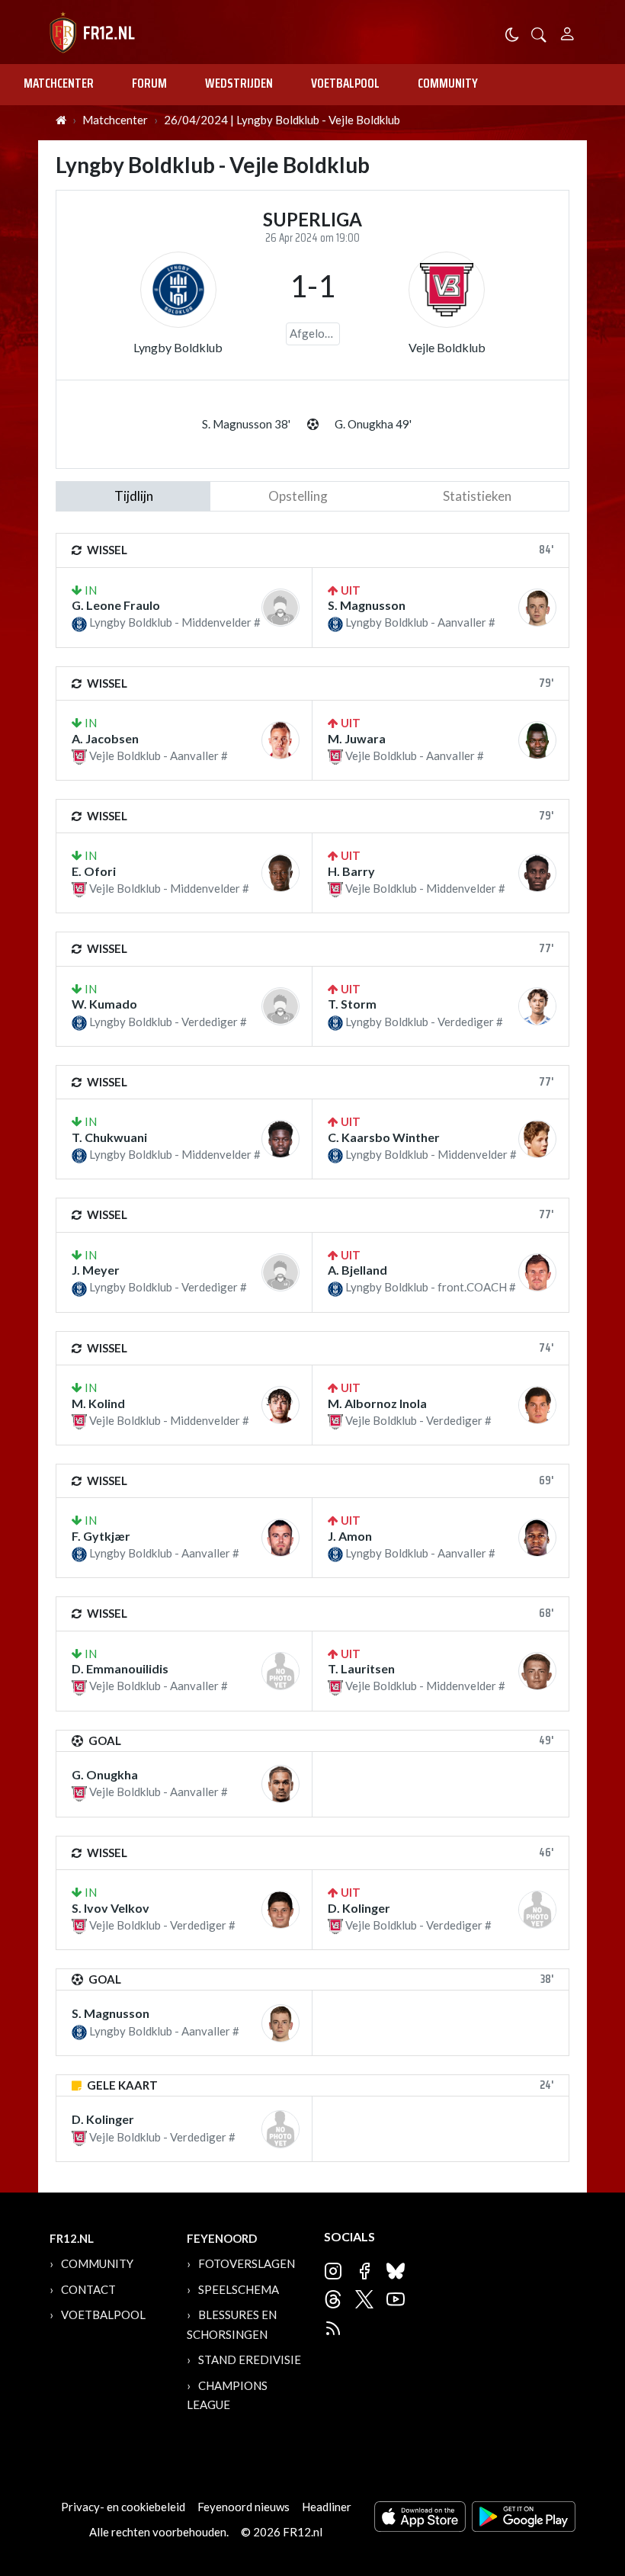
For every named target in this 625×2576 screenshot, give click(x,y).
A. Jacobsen (105, 738)
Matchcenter (59, 83)
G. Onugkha (105, 1774)
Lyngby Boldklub (178, 347)
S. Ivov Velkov (111, 1908)
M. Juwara (357, 738)
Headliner (327, 2507)
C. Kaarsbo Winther (384, 1137)
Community (448, 83)
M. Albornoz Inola (377, 1403)
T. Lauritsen (361, 1668)
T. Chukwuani (109, 1137)
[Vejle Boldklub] (447, 290)
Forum (149, 83)
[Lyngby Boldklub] (178, 290)
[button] (539, 33)
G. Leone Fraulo (116, 605)
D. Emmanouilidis (120, 1668)
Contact (88, 2289)
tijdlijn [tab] (134, 496)
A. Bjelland (357, 1270)
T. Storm (352, 1004)
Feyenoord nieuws (244, 2507)
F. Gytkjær (101, 1536)
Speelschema (239, 2289)
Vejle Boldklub (447, 347)
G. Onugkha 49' (373, 424)
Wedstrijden (239, 83)
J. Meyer (96, 1270)
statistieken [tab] (477, 496)
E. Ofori (94, 871)
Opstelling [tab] (298, 496)
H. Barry (351, 871)
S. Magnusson (367, 605)
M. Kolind (98, 1403)
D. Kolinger (359, 1908)
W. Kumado (104, 1004)
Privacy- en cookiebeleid (123, 2507)
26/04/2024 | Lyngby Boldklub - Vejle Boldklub (282, 120)
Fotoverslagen (247, 2263)
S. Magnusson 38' (246, 424)
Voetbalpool (345, 83)
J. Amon (350, 1536)
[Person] (567, 32)
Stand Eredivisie (250, 2359)
